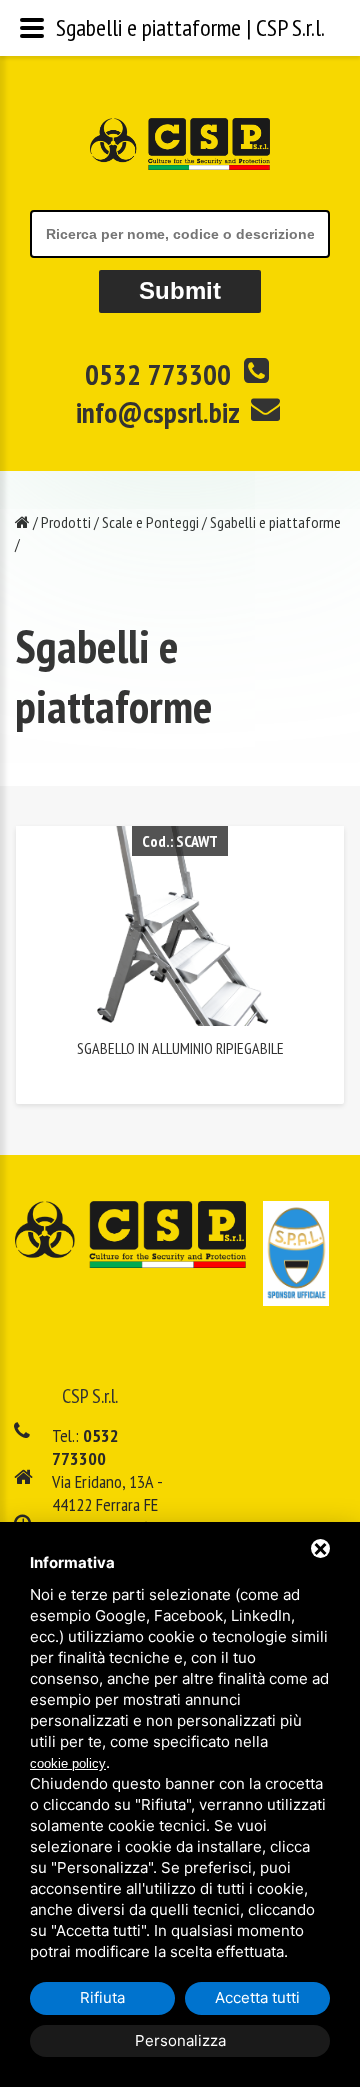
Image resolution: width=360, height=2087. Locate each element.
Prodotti (66, 522)
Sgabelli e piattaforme (275, 522)
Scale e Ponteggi (150, 522)
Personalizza (180, 2040)
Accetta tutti (257, 1997)
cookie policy (68, 1763)
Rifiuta (102, 1997)
